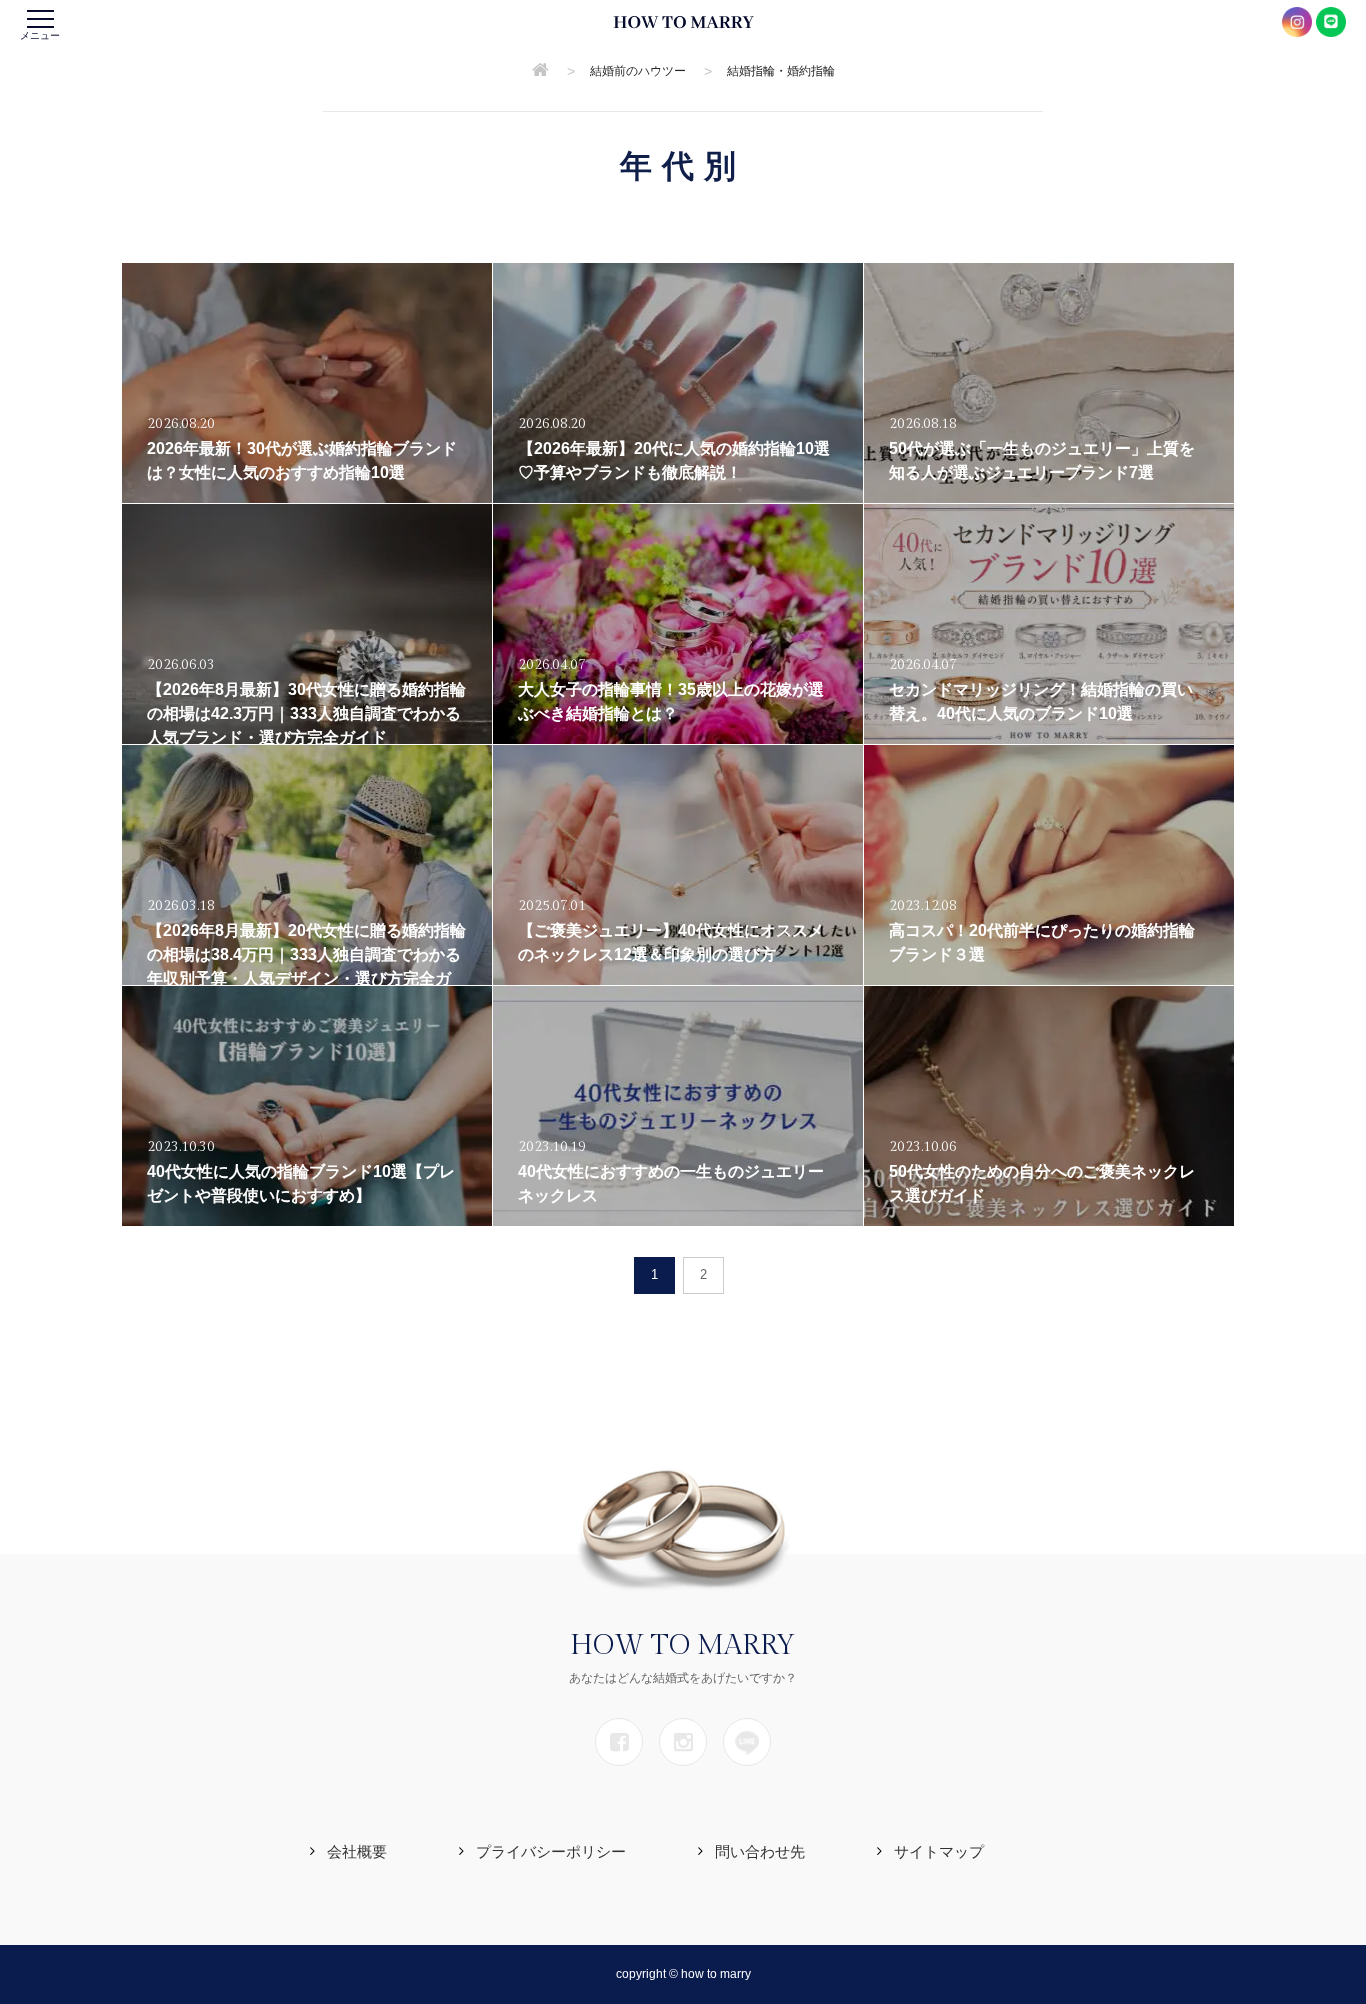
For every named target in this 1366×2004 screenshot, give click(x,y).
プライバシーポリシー (551, 1851)
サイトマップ (939, 1851)
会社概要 (357, 1851)
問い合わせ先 (760, 1851)
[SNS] (619, 1742)
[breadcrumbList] (540, 71)
